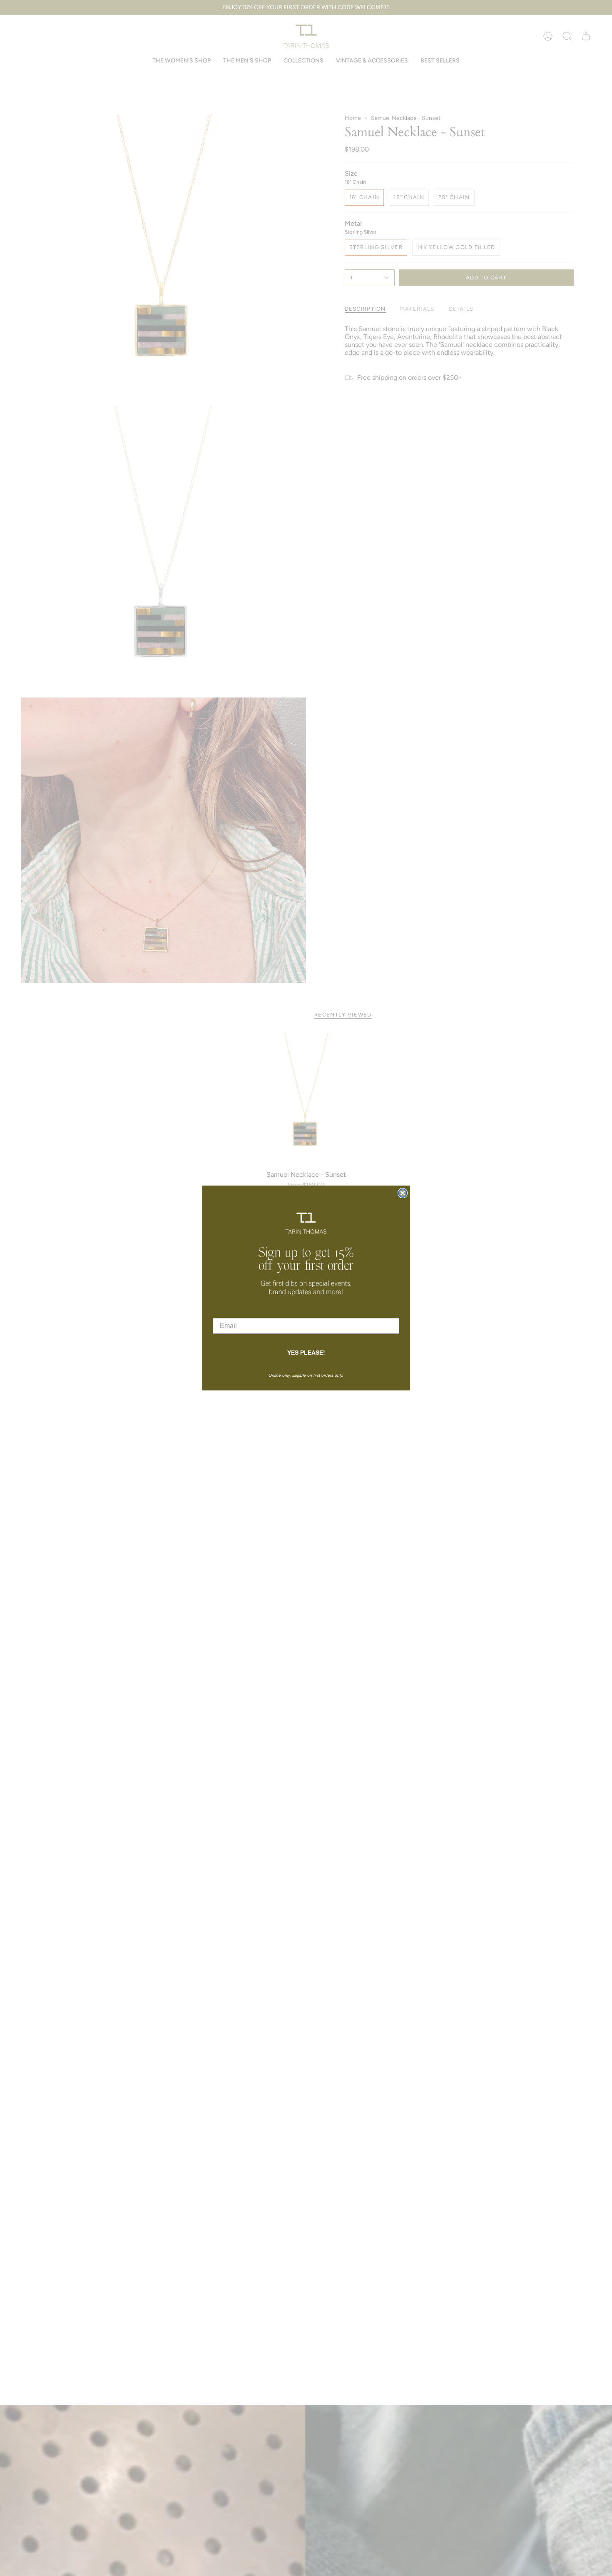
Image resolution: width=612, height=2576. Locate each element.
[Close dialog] (403, 1193)
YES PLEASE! (306, 1353)
